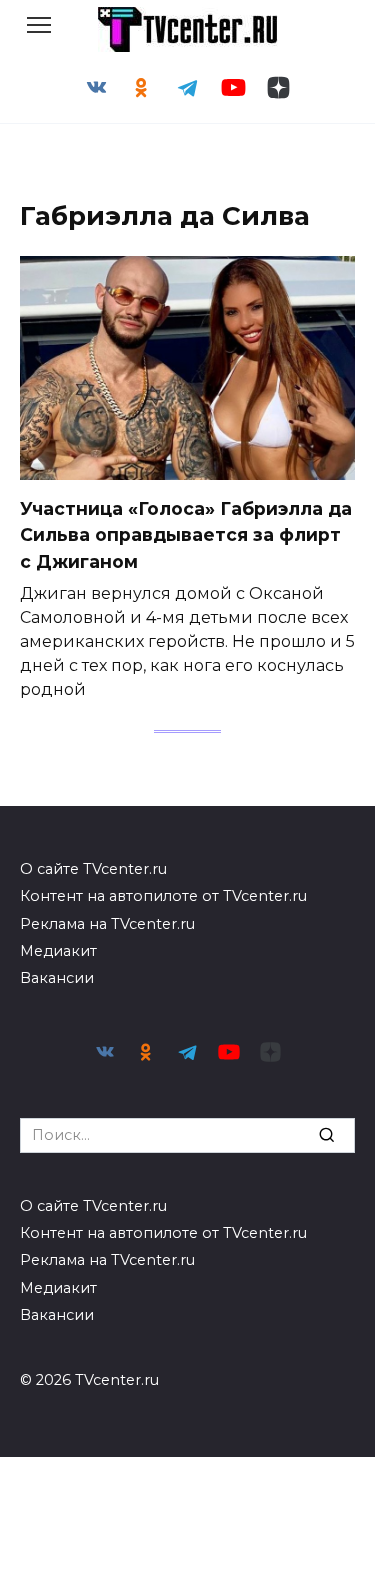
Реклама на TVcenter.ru (107, 924)
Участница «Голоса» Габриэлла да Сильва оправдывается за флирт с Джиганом (186, 535)
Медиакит (58, 951)
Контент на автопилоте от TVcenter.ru (163, 896)
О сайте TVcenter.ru (93, 869)
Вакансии (57, 978)
